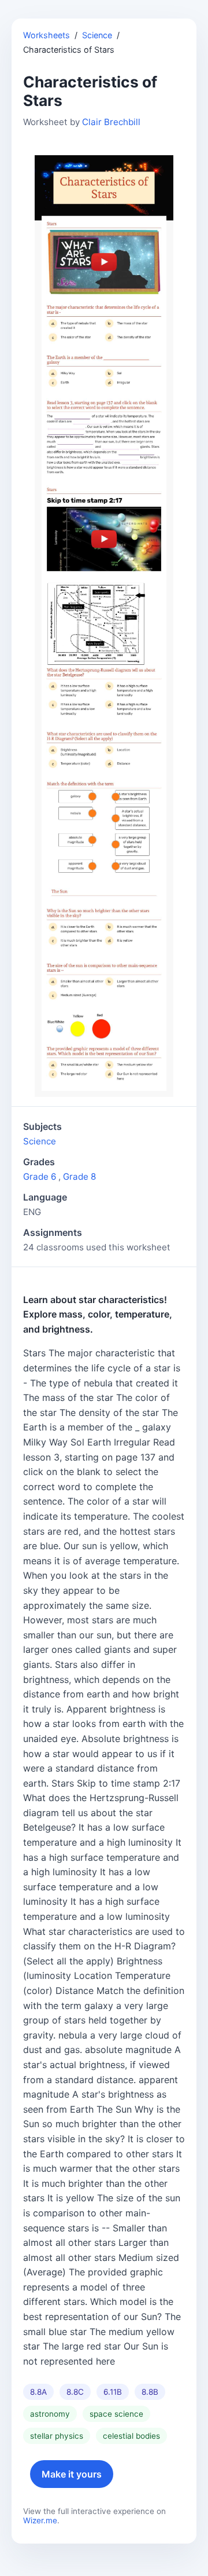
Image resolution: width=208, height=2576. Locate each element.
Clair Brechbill (111, 122)
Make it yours (72, 2474)
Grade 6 (40, 1177)
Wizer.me (40, 2520)
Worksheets (47, 35)
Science (97, 35)
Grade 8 (79, 1177)
